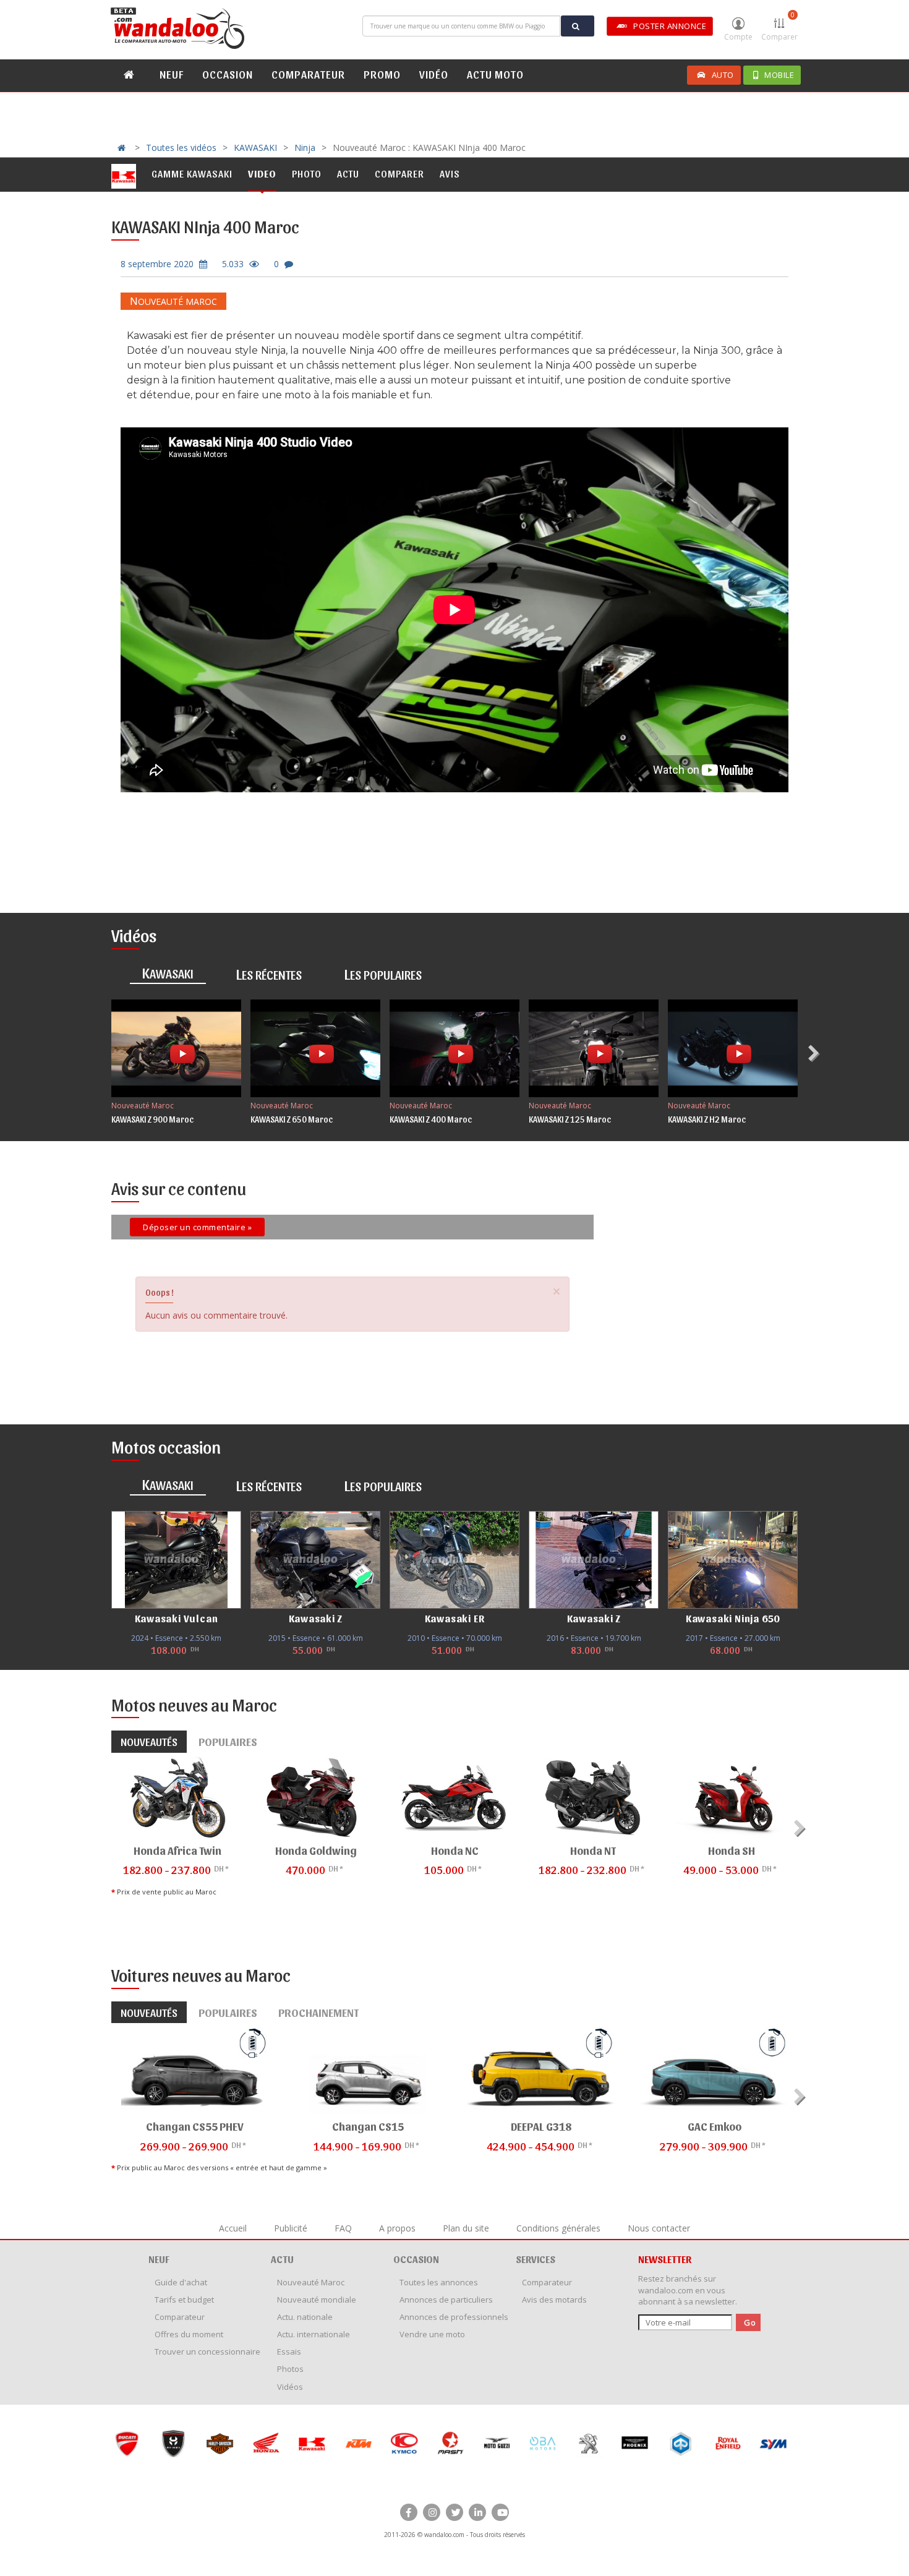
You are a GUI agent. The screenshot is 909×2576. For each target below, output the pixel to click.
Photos (290, 2369)
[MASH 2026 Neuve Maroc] (404, 2443)
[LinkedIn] (477, 2512)
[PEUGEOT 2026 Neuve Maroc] (543, 2443)
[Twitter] (454, 2512)
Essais (289, 2351)
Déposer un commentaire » (197, 1227)
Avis (450, 173)
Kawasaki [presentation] (168, 972)
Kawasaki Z (316, 1618)
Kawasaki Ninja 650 (733, 1618)
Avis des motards (554, 2300)
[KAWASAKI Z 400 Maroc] (454, 1048)
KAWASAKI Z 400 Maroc (431, 1119)
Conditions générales (558, 2228)
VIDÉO (434, 74)
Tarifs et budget (184, 2300)
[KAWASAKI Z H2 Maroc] (733, 1048)
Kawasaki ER (455, 1618)
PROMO (382, 74)
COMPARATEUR (308, 74)
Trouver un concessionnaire (207, 2351)
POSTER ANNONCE (670, 26)
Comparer (779, 26)
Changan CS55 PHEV (195, 2126)
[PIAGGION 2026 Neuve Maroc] (635, 2443)
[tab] (168, 974)
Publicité (291, 2228)
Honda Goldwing (316, 1850)
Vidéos (290, 2387)
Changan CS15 (368, 2126)
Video (262, 173)
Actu (348, 173)
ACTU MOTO (495, 74)
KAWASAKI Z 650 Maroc (292, 1119)
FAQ (343, 2228)
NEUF (172, 74)
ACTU (282, 2259)
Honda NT (593, 1850)
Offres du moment (189, 2334)
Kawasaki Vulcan (177, 1618)
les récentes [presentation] (269, 973)
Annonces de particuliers (446, 2300)
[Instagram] (432, 2512)
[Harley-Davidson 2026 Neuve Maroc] (173, 2443)
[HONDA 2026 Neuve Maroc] (219, 2443)
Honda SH (732, 1850)
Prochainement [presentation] (318, 2012)
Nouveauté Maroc (173, 302)
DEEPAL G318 (541, 2126)
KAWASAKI (255, 148)
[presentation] (815, 1053)
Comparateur (180, 2317)
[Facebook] (409, 2512)
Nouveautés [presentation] (149, 1741)
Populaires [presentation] (228, 1741)
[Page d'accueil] (179, 28)
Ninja (305, 148)
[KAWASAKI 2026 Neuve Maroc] (266, 2443)
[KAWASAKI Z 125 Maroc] (594, 1048)
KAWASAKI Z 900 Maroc (152, 1119)
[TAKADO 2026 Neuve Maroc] (773, 2443)
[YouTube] (500, 2512)
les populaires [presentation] (383, 973)
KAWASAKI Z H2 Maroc (707, 1119)
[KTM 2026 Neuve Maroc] (312, 2443)
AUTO (723, 75)
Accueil (233, 2228)
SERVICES (536, 2259)
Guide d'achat (181, 2282)
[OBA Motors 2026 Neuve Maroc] (496, 2443)
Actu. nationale (305, 2317)
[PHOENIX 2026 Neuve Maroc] (588, 2443)
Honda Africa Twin (177, 1850)
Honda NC (455, 1850)
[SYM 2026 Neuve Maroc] (727, 2443)
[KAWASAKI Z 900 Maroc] (176, 1048)
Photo (307, 173)
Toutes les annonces (439, 2282)
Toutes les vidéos (181, 148)
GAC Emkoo (715, 2126)
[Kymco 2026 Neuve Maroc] (358, 2443)
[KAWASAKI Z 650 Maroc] (315, 1048)
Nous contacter (659, 2228)
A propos (397, 2228)
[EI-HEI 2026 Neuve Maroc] (127, 2443)
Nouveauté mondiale (317, 2300)
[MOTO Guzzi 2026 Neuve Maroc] (450, 2443)
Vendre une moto (432, 2334)
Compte (738, 37)
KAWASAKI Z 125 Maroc (570, 1119)
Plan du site (466, 2228)
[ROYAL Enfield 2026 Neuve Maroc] (681, 2443)
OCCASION (228, 74)
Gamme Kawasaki (192, 173)
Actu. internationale (314, 2334)
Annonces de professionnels (454, 2317)
